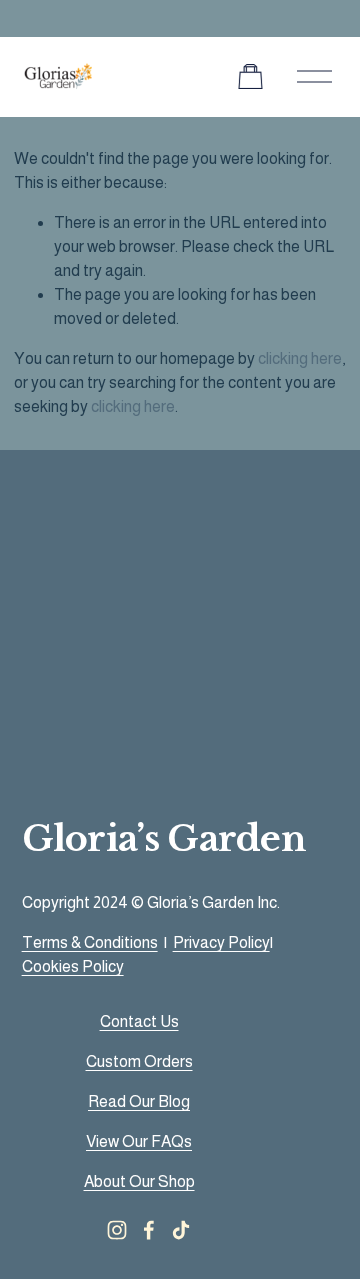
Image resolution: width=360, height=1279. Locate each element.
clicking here (300, 358)
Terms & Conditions (90, 942)
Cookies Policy (73, 966)
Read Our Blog (139, 1101)
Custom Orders (139, 1061)
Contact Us (139, 1021)
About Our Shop (139, 1181)
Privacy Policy (221, 942)
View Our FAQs (139, 1141)
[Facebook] (149, 1230)
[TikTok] (181, 1230)
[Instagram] (117, 1230)
